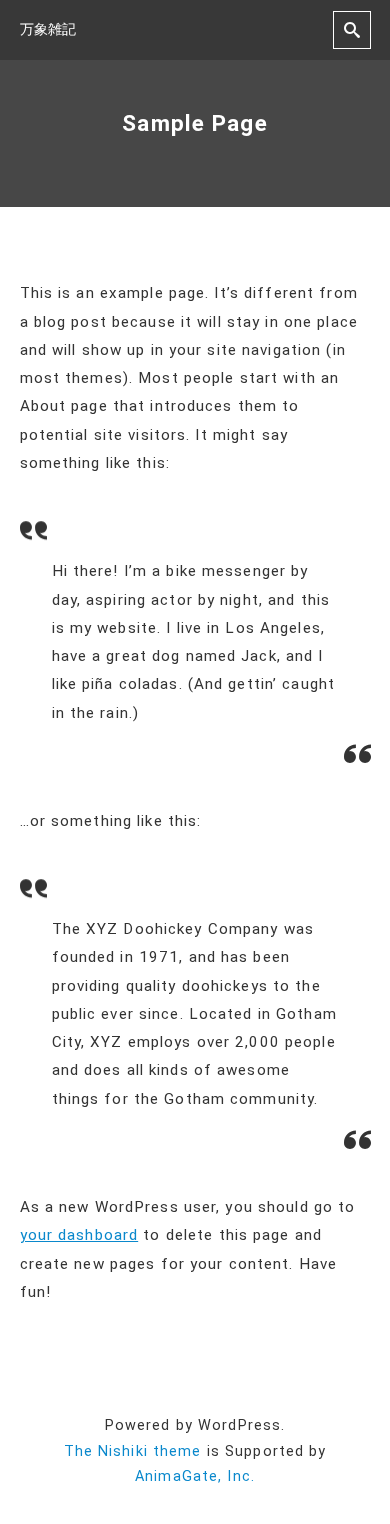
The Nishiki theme (133, 1451)
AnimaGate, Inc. (195, 1476)
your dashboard (79, 1235)
